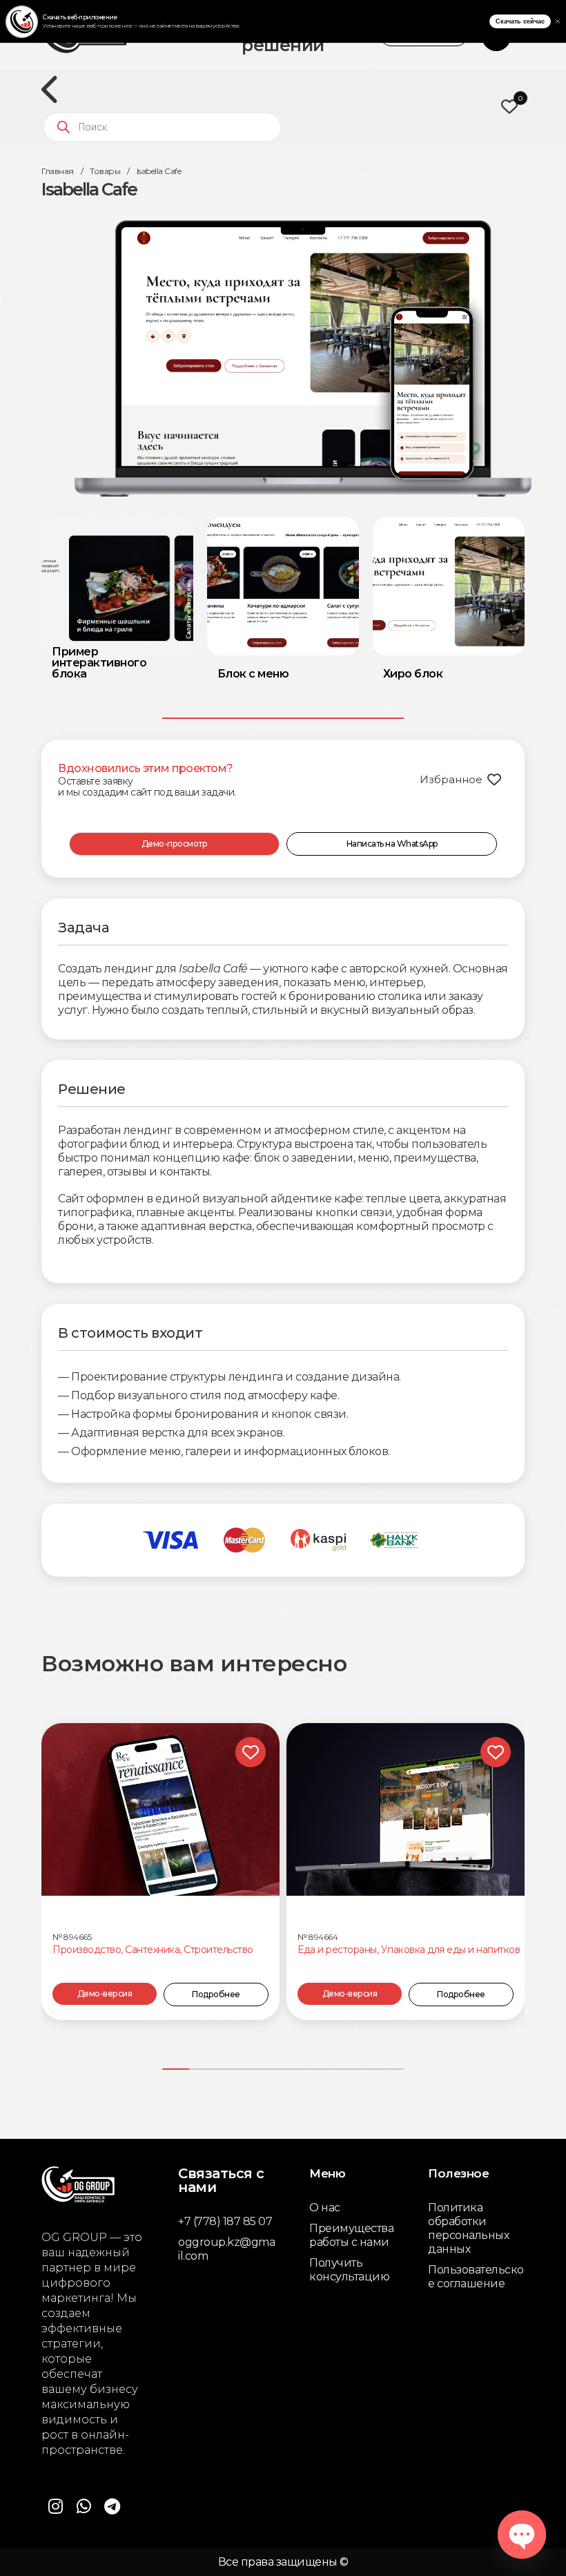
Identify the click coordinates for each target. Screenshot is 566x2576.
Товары (105, 171)
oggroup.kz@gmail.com (226, 2249)
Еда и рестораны (337, 1950)
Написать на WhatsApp (392, 844)
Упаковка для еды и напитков (451, 1950)
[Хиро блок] (449, 586)
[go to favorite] (509, 106)
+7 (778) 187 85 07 (225, 2221)
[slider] (283, 718)
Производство (87, 1950)
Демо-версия (105, 1993)
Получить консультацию (349, 2270)
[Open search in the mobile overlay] (162, 127)
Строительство (218, 1950)
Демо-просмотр (175, 844)
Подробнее (216, 1994)
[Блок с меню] (283, 586)
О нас (325, 2208)
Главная (58, 171)
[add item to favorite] (251, 1752)
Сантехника (152, 1950)
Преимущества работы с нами (351, 2235)
